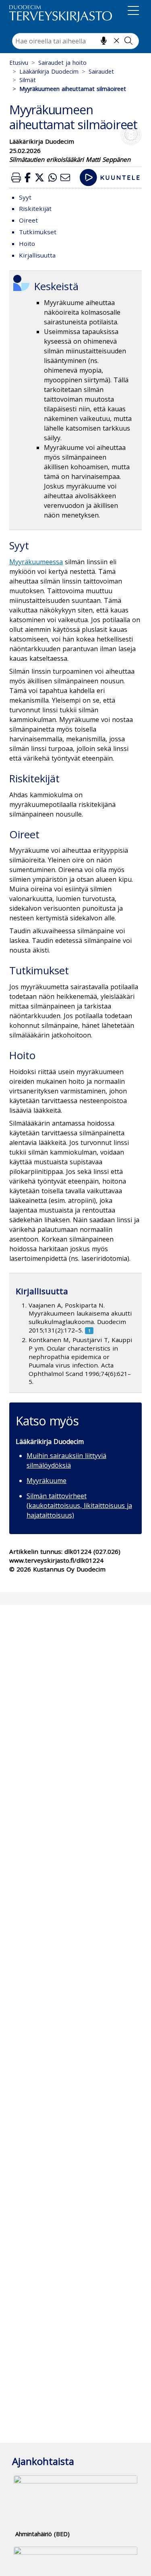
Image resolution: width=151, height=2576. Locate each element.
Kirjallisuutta (37, 255)
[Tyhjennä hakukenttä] (117, 41)
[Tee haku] (128, 41)
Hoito (27, 243)
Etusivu (19, 63)
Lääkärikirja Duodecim (49, 71)
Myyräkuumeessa (36, 562)
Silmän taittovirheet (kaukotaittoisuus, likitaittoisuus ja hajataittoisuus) (79, 1506)
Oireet (28, 220)
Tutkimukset (38, 232)
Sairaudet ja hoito (62, 63)
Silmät (28, 80)
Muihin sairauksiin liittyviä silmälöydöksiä (66, 1460)
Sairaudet (101, 71)
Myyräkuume (47, 1481)
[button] (16, 177)
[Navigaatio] (133, 12)
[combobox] (75, 41)
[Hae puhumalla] (104, 41)
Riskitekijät (35, 208)
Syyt (25, 197)
